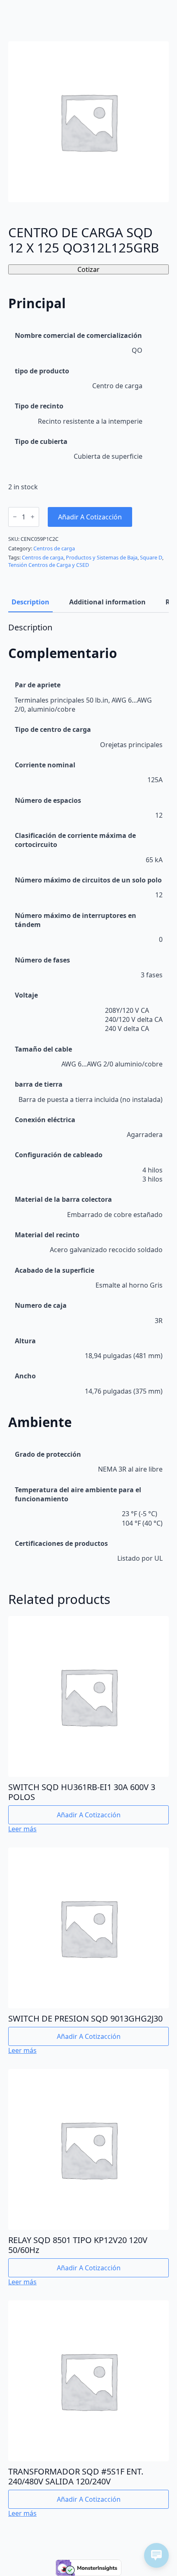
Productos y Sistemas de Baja (102, 557)
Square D (151, 557)
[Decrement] (15, 517)
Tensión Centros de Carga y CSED (49, 565)
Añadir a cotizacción (90, 517)
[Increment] (33, 517)
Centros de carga (54, 548)
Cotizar (88, 269)
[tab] (30, 602)
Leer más (22, 1829)
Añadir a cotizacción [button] (89, 1815)
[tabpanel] (88, 1096)
